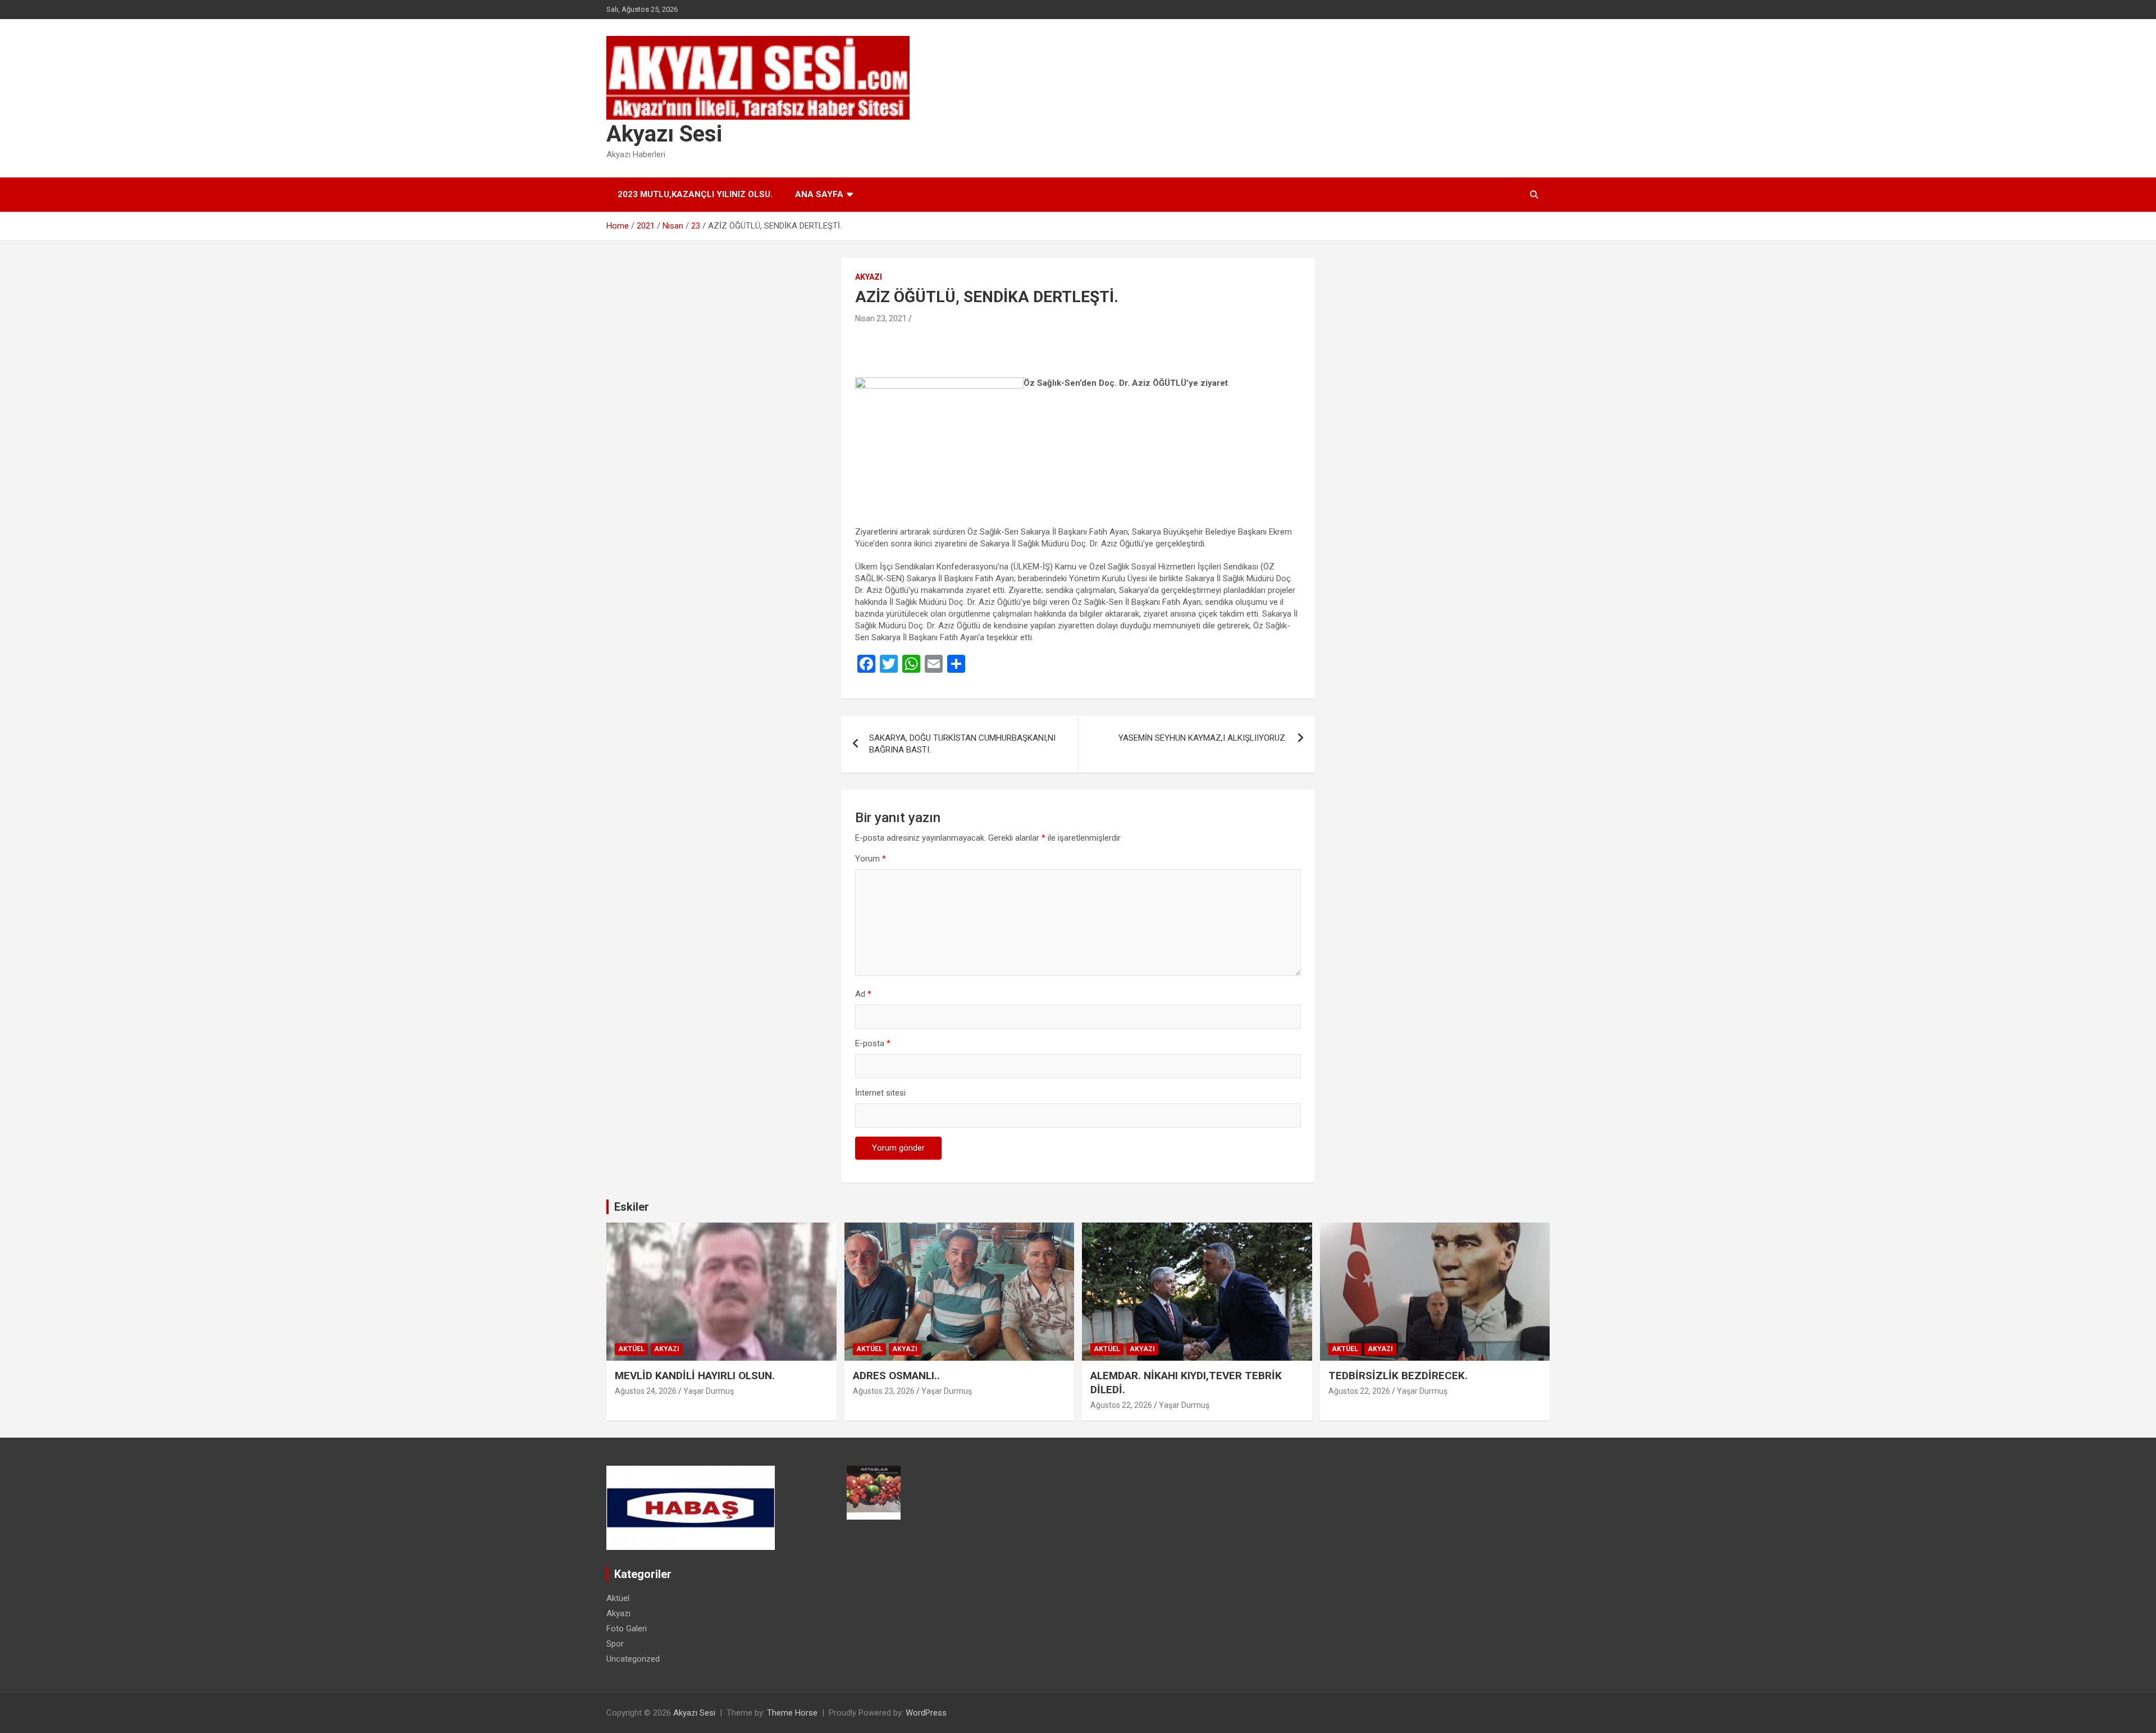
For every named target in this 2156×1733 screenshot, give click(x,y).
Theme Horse (792, 1713)
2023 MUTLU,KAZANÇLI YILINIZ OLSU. (695, 194)
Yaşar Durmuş (709, 1391)
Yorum (871, 859)
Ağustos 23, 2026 (884, 1391)
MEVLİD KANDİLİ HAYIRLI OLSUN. (695, 1376)
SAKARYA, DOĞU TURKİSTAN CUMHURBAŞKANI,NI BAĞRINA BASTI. (962, 744)
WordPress (926, 1713)
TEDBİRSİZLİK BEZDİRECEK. (1398, 1376)
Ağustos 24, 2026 (646, 1391)
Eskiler (632, 1207)
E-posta (873, 1043)
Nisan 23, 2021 (881, 318)
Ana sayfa (819, 194)
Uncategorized (633, 1659)
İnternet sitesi (880, 1093)
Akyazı (869, 277)
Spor (615, 1644)
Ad (863, 994)
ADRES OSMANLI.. (896, 1376)
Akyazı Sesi (664, 134)
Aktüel (631, 1349)
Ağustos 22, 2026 (1121, 1405)
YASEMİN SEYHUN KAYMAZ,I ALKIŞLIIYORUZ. (1203, 738)
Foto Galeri (627, 1629)
